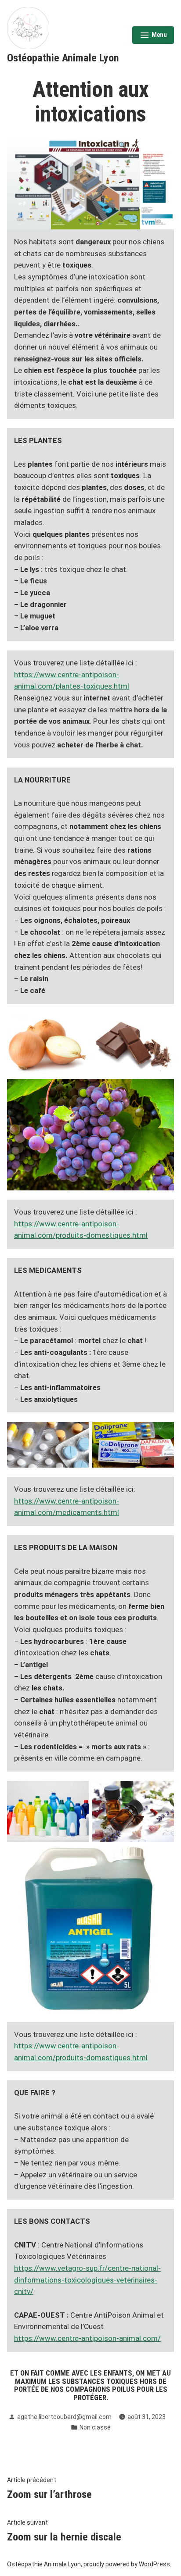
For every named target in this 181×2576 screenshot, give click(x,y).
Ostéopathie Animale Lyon (63, 58)
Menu (153, 36)
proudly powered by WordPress (127, 2564)
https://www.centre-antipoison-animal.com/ (87, 2338)
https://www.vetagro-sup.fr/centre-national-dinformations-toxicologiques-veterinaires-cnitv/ (87, 2280)
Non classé (95, 2427)
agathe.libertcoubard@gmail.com (64, 2417)
